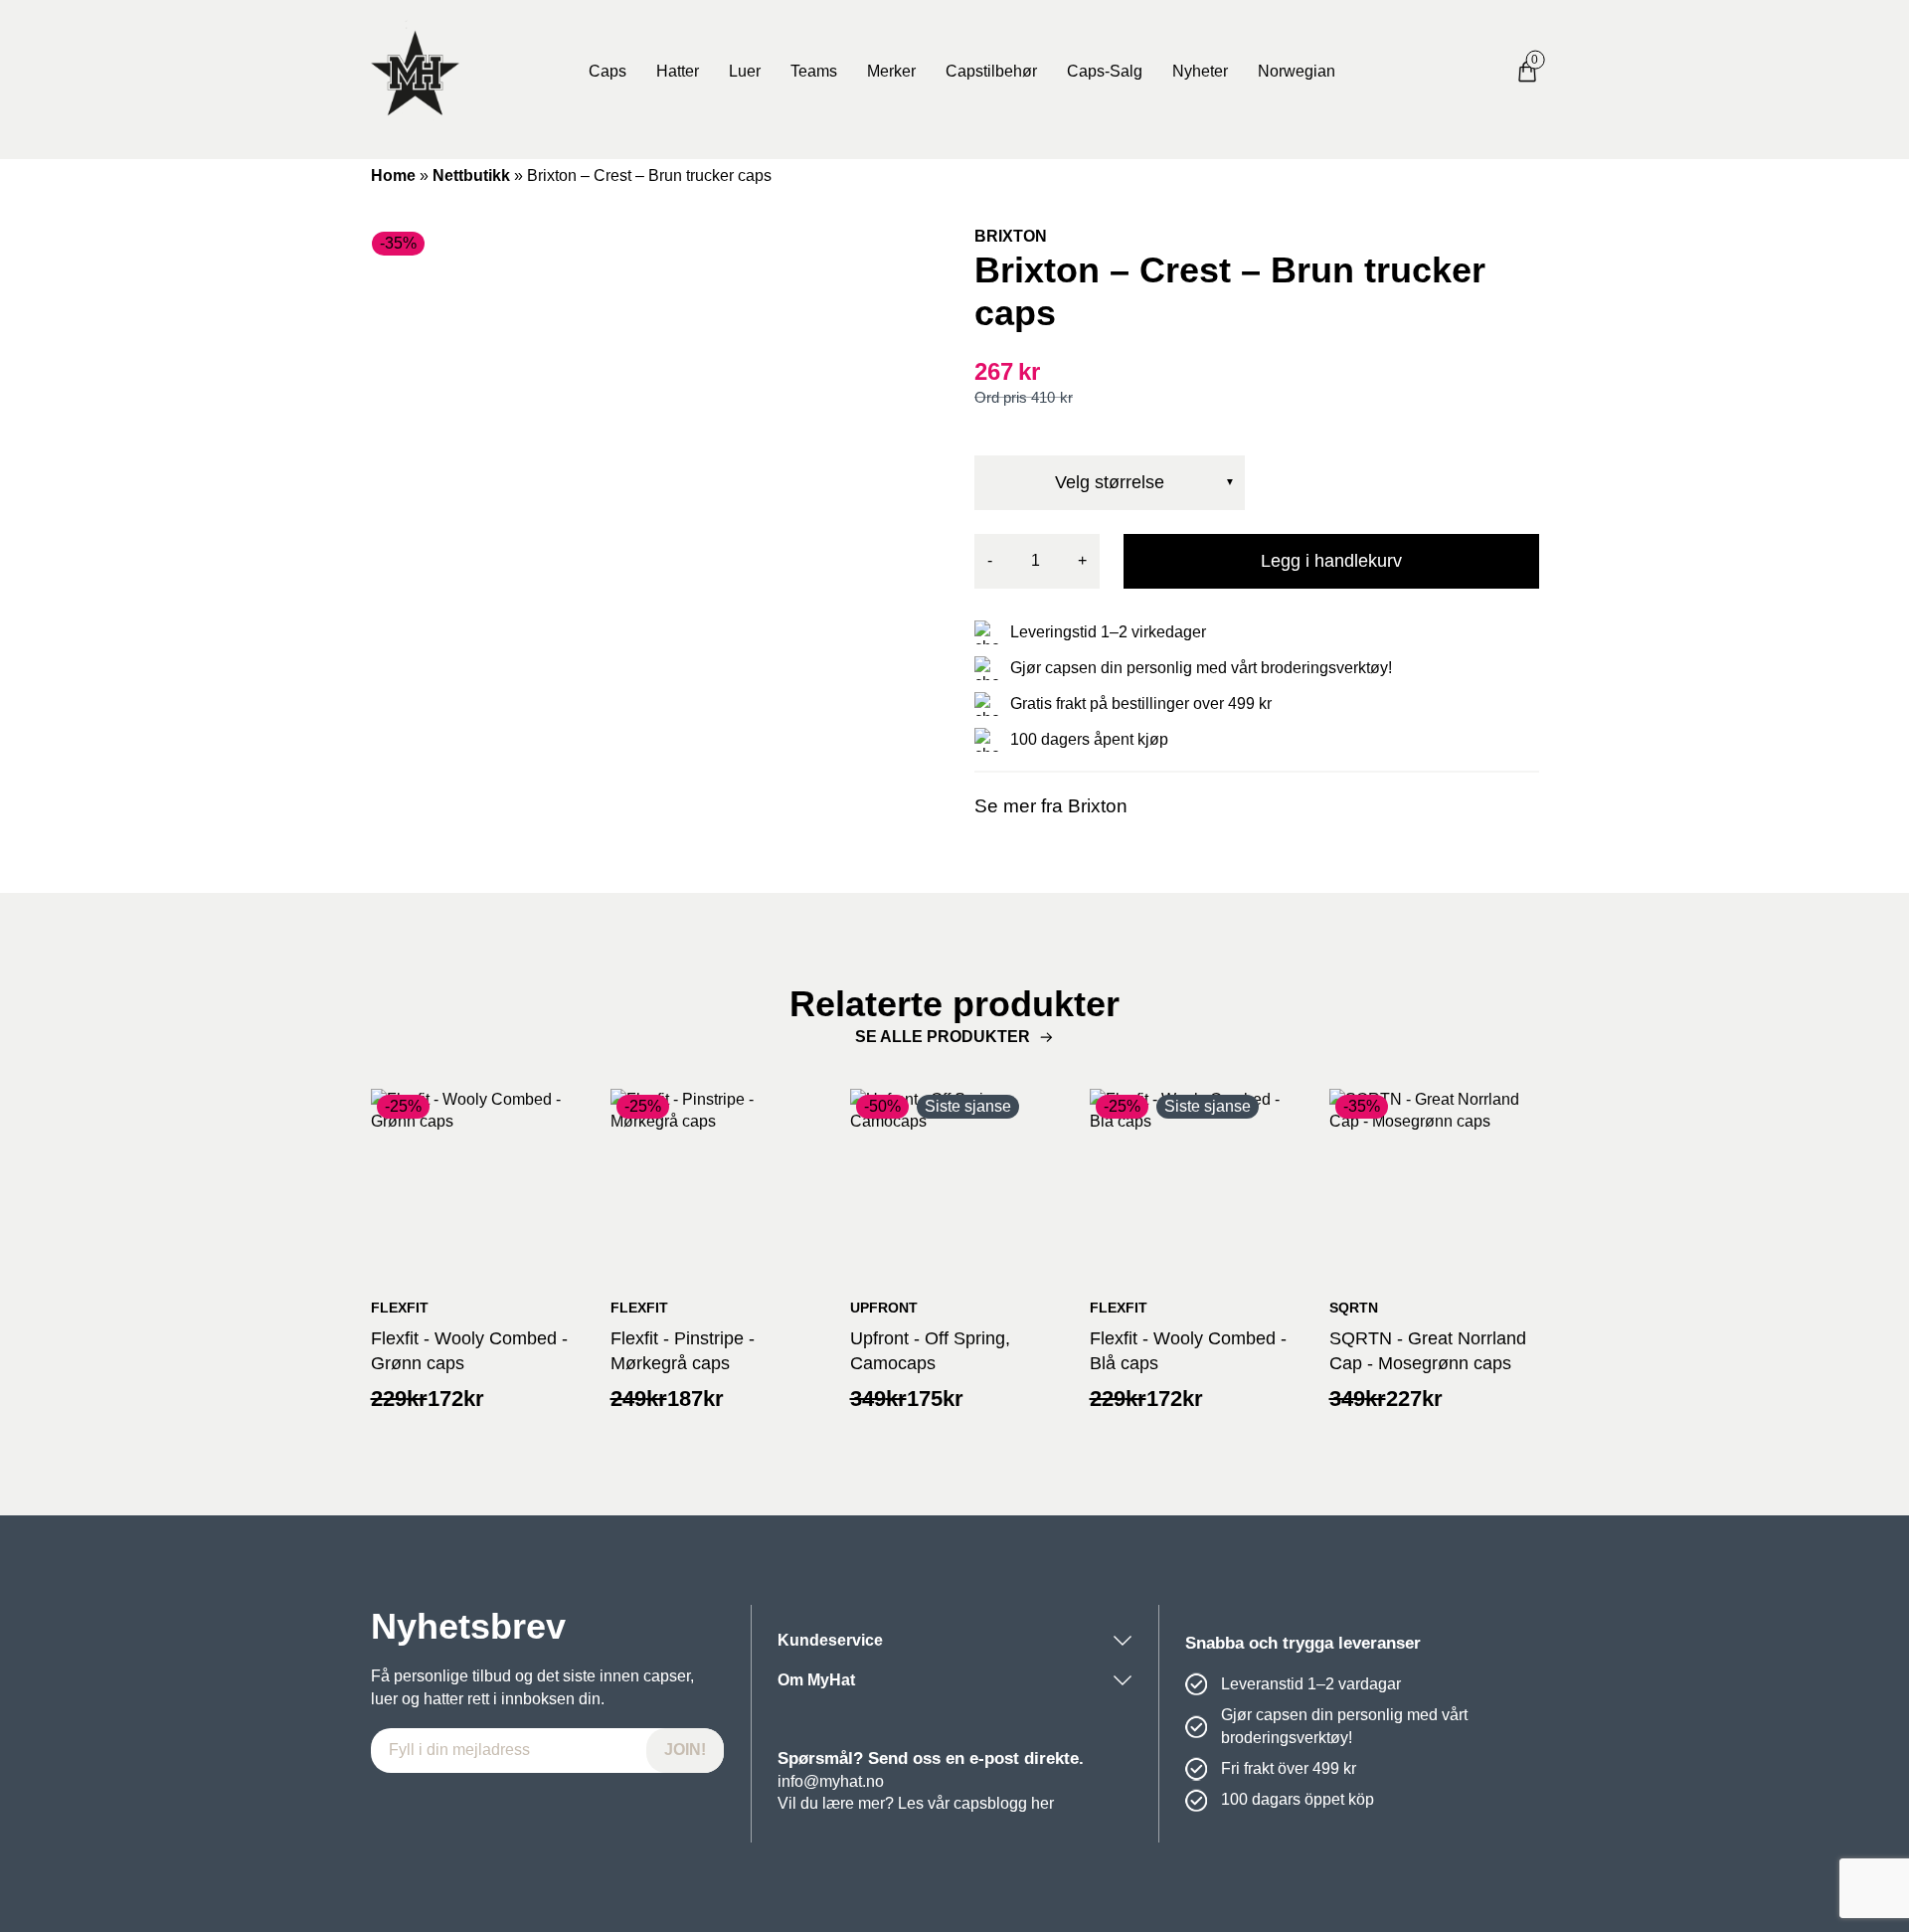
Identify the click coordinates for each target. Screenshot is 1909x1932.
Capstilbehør (991, 71)
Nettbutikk (471, 176)
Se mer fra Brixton (1051, 806)
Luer (745, 71)
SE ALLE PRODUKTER (943, 1037)
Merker (891, 71)
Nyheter (1200, 71)
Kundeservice (830, 1640)
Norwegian (1297, 71)
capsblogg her (1004, 1803)
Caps (607, 71)
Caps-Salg (1105, 71)
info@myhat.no (831, 1781)
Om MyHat (816, 1680)
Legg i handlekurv (1331, 561)
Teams (814, 71)
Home (393, 176)
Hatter (678, 71)
